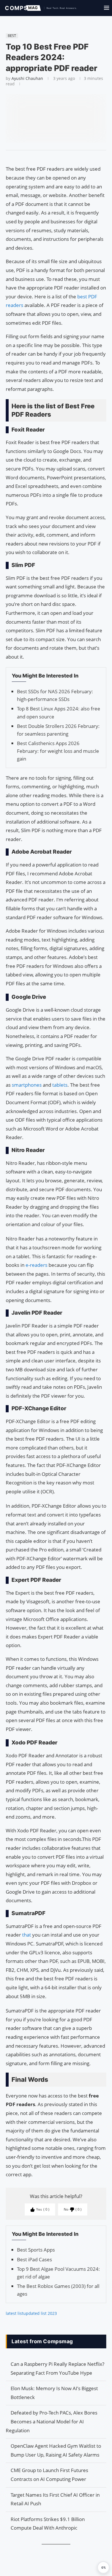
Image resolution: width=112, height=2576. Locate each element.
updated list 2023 (40, 2313)
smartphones (27, 1085)
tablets (60, 1085)
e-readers (36, 1265)
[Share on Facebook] (53, 157)
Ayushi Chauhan (27, 78)
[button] (103, 2567)
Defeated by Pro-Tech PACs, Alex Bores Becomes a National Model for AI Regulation (52, 2421)
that (27, 1935)
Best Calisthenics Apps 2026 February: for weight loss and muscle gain (58, 751)
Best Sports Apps (36, 2250)
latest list (15, 2313)
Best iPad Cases (34, 2259)
